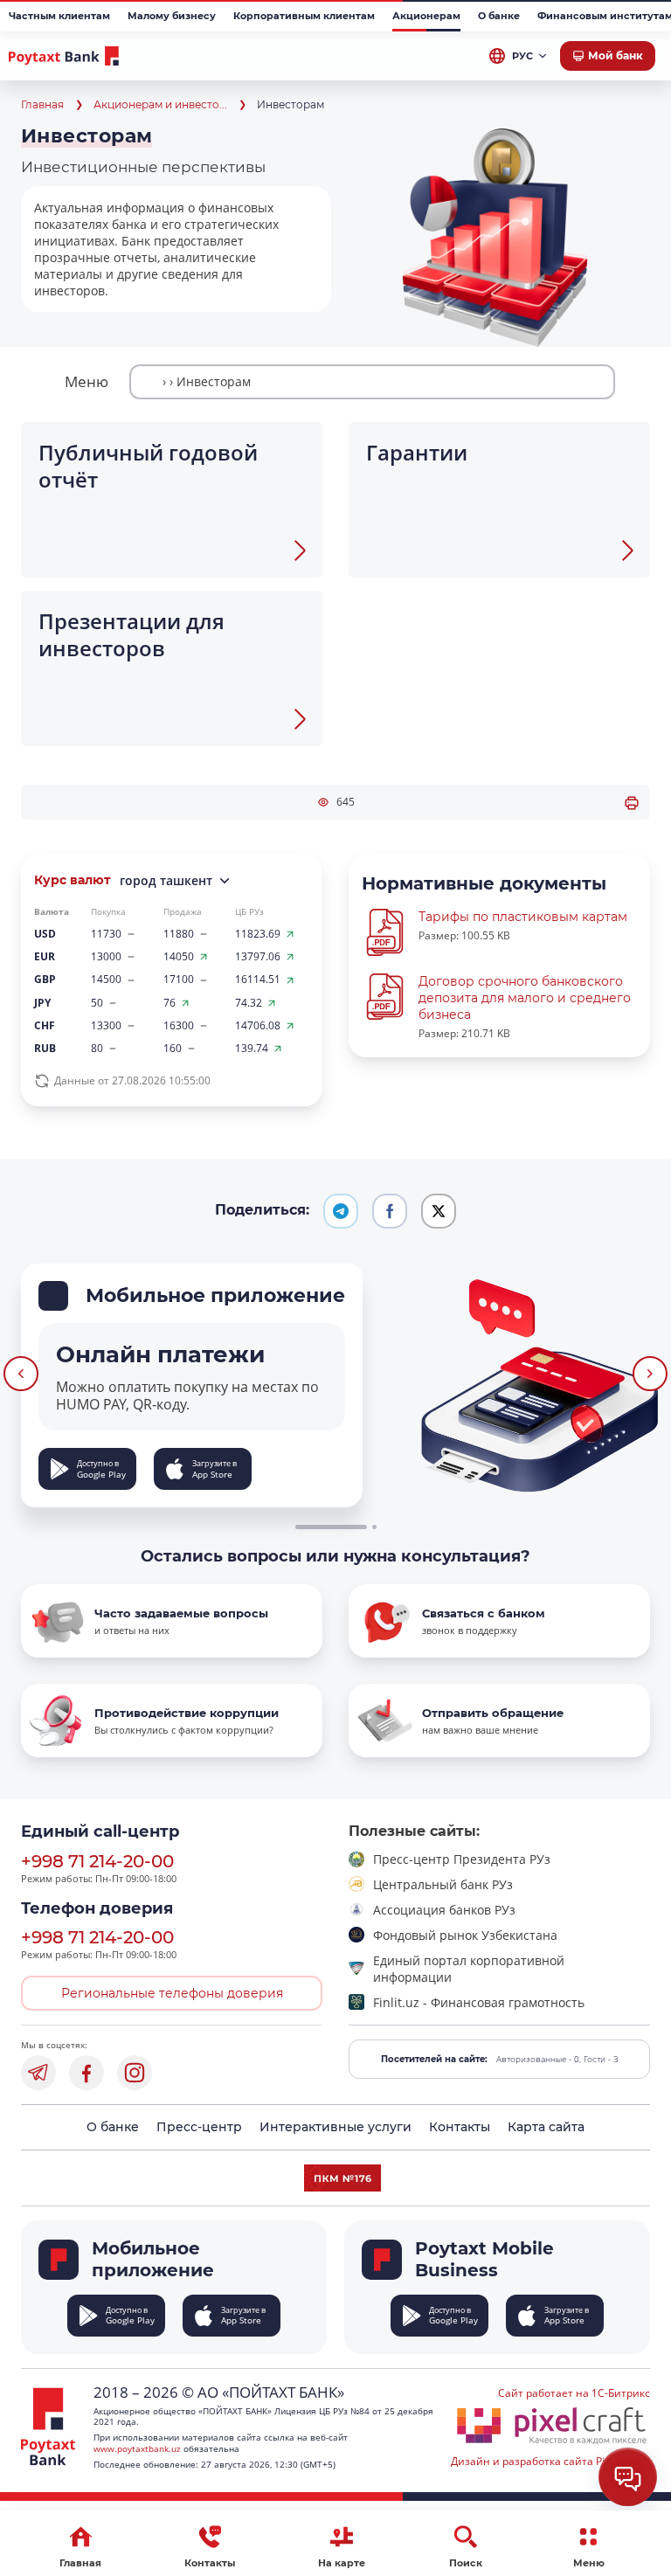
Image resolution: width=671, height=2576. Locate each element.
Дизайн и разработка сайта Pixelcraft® (550, 2461)
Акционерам (426, 16)
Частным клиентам (59, 16)
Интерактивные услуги (335, 2127)
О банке (499, 16)
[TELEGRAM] (38, 2073)
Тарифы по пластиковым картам (523, 917)
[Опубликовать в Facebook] (390, 1211)
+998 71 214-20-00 (97, 1861)
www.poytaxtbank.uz (137, 2448)
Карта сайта (546, 2127)
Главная (42, 104)
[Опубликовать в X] (439, 1211)
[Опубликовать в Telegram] (341, 1211)
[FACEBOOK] (86, 2073)
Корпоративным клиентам (304, 16)
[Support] (628, 2477)
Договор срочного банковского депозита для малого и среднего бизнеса (525, 998)
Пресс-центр (199, 2127)
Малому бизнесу (172, 16)
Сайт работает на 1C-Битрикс (574, 2393)
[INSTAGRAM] (135, 2073)
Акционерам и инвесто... (160, 104)
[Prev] (21, 1374)
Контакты (460, 2127)
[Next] (650, 1374)
